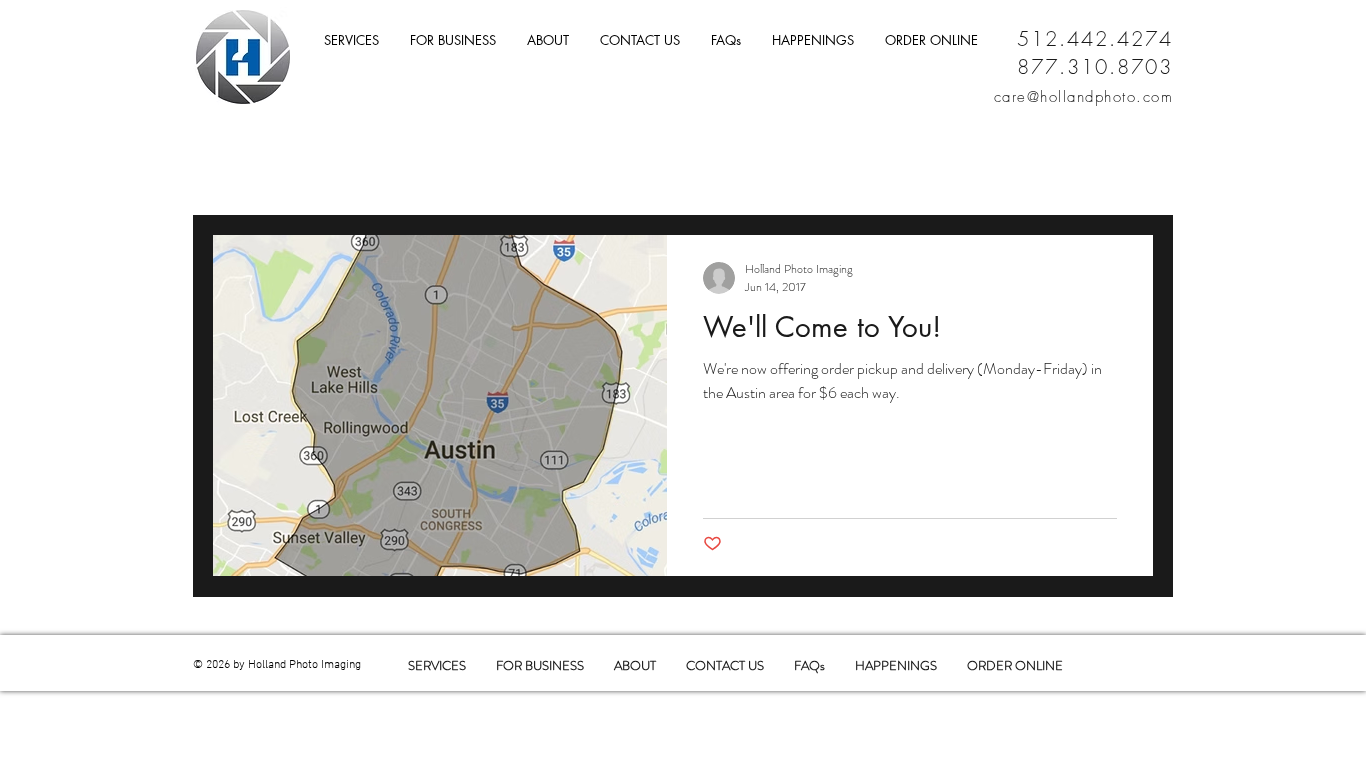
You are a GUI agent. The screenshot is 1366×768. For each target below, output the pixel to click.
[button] (639, 40)
